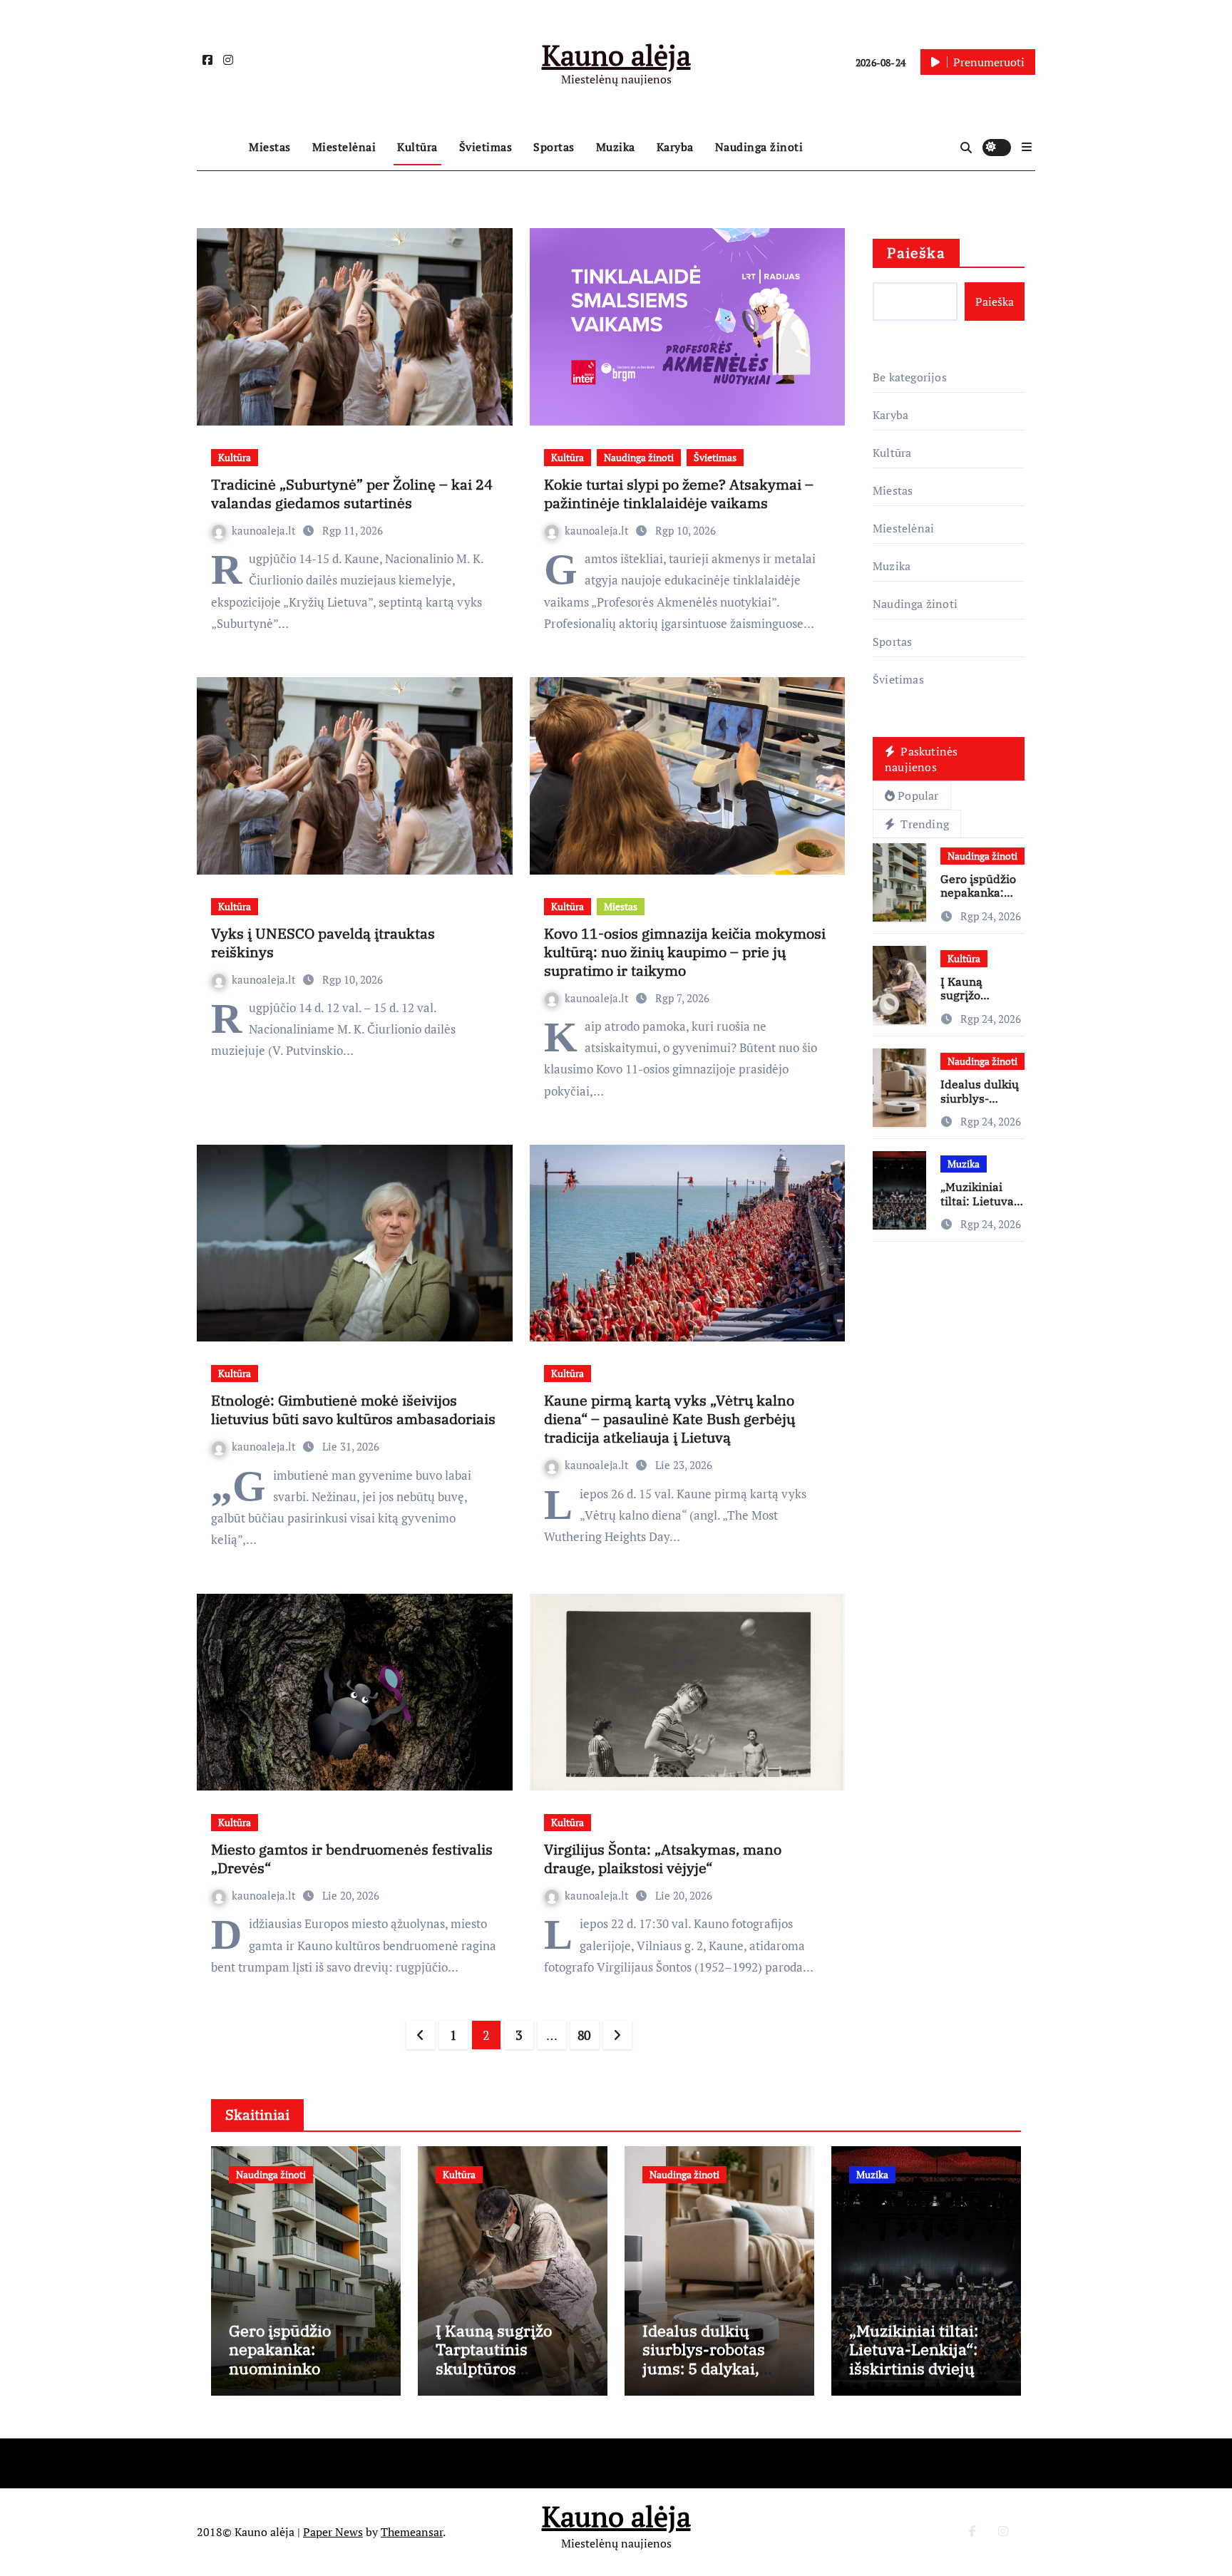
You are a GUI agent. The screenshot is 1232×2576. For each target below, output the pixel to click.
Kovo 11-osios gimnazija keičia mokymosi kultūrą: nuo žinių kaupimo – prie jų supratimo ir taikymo (685, 952)
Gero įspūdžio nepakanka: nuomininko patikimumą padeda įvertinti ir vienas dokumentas (303, 2377)
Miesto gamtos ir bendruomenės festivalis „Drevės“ (352, 1859)
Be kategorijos (910, 377)
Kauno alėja (616, 55)
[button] (1027, 147)
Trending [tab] (923, 824)
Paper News (333, 2532)
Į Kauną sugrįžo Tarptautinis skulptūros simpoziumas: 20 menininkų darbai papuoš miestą (503, 2377)
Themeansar (412, 2532)
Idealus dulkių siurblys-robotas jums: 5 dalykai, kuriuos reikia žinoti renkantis (718, 2368)
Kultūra (417, 147)
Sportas (554, 147)
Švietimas (486, 147)
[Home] (219, 148)
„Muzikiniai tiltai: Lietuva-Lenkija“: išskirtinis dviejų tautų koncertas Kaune (914, 2368)
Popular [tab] (918, 795)
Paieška (916, 253)
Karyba (675, 147)
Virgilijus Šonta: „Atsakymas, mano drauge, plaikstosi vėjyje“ (663, 1859)
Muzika (616, 147)
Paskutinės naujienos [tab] (921, 759)
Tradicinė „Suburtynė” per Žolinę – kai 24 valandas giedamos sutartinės (352, 494)
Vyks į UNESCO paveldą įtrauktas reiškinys (323, 943)
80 (584, 2035)
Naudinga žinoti (759, 147)
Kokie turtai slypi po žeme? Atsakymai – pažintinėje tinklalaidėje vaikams (679, 494)
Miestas (270, 147)
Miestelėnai (344, 147)
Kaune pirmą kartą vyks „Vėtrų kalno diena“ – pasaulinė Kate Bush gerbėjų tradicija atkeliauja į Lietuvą (669, 1419)
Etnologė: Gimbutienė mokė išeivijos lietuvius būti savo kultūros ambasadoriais (353, 1410)
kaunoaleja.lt (265, 530)
